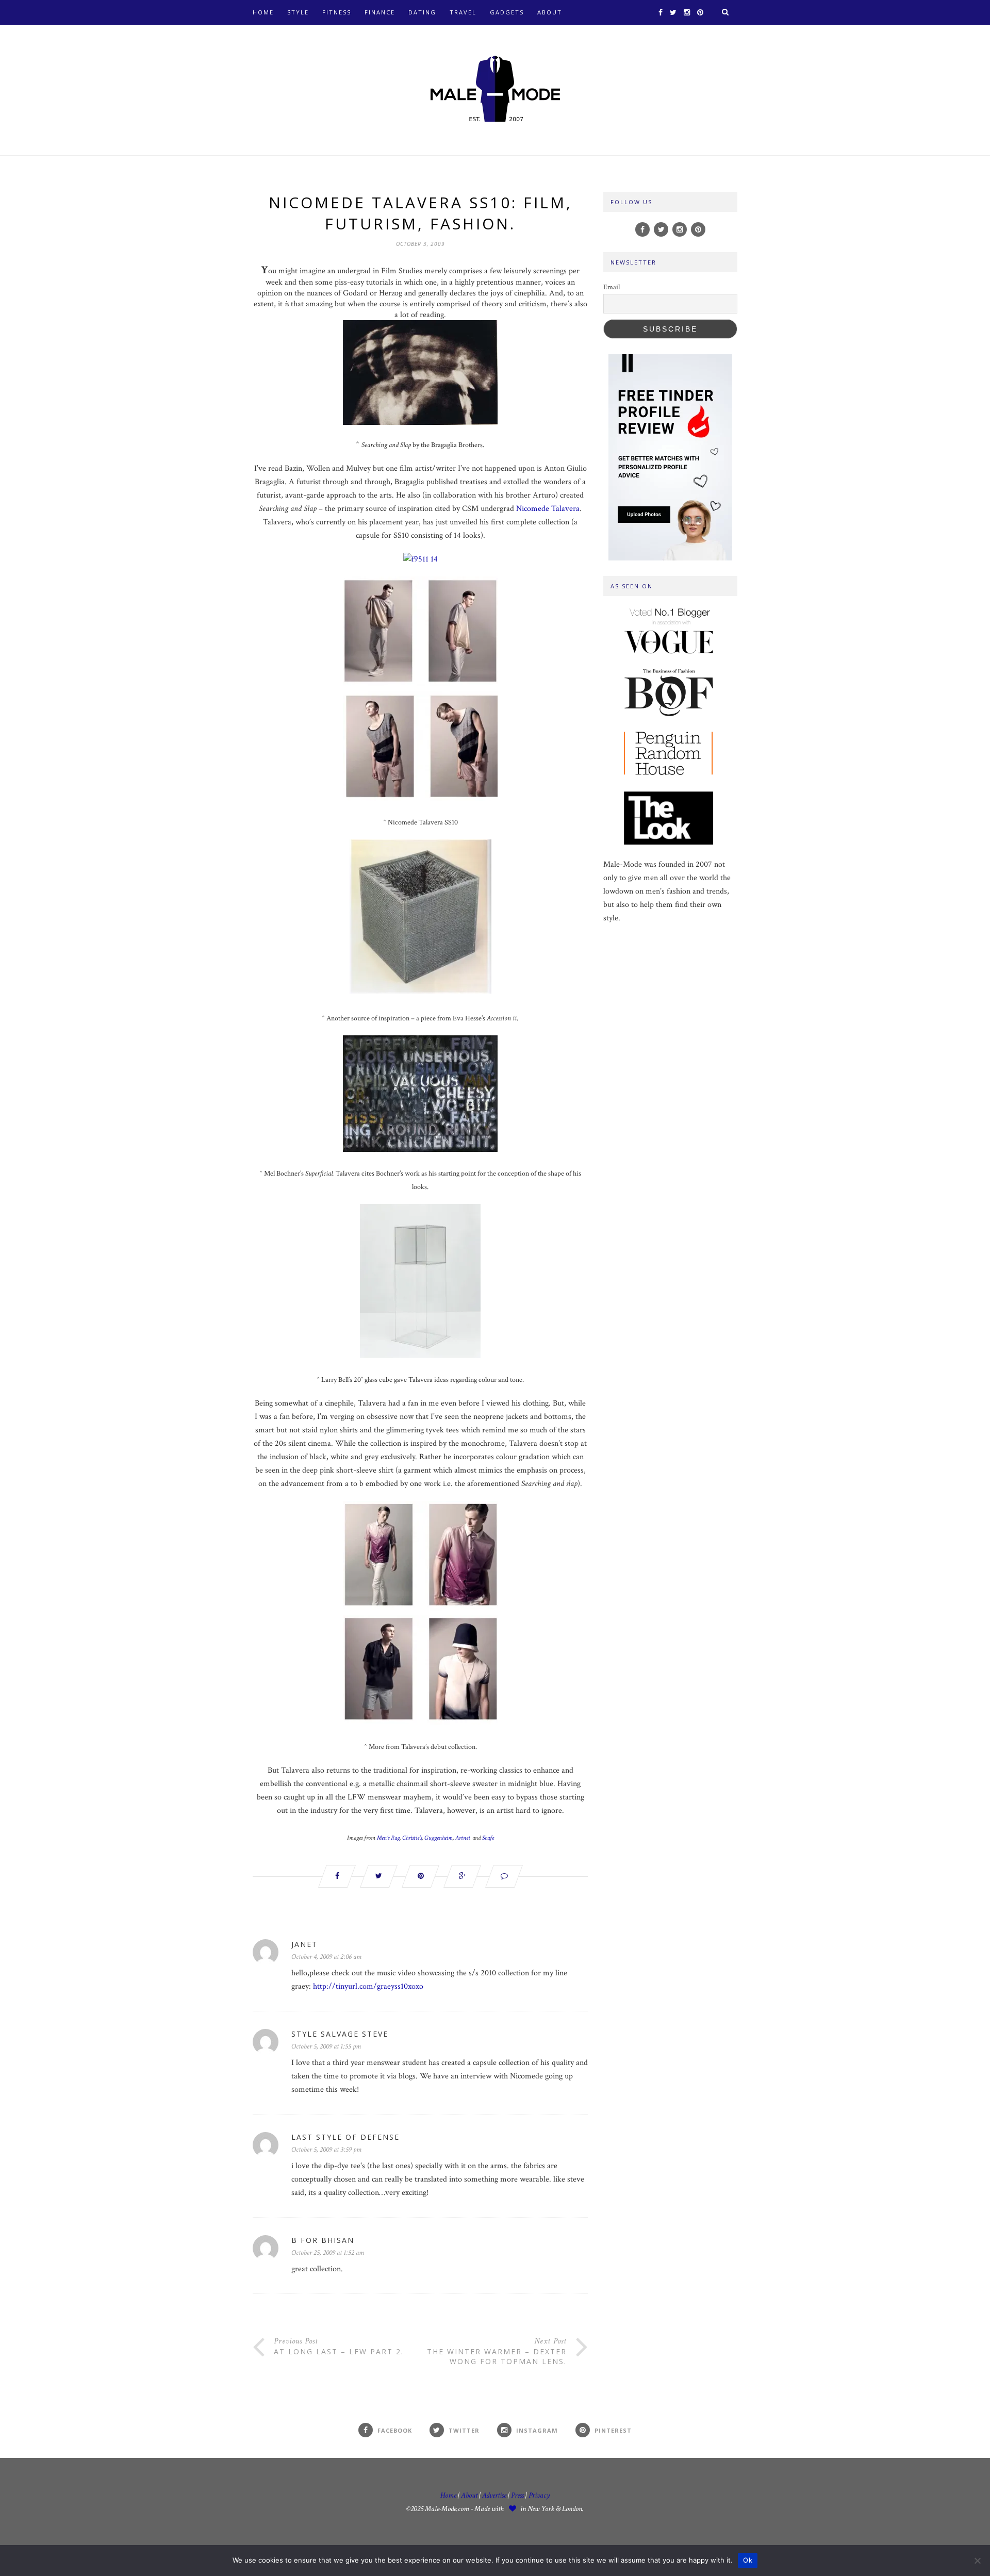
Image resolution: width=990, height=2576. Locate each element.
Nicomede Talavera (548, 509)
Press (518, 2495)
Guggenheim (439, 1838)
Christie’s (412, 1838)
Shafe (488, 1838)
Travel (463, 12)
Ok (748, 2560)
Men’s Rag (388, 1838)
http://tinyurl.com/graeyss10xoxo (368, 1986)
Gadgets (507, 12)
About (550, 12)
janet (304, 1944)
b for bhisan (323, 2240)
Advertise (494, 2495)
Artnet (463, 1838)
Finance (380, 12)
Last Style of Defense (345, 2137)
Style (298, 12)
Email (612, 287)
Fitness (337, 12)
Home (263, 12)
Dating (422, 12)
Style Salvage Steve (340, 2034)
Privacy (539, 2495)
